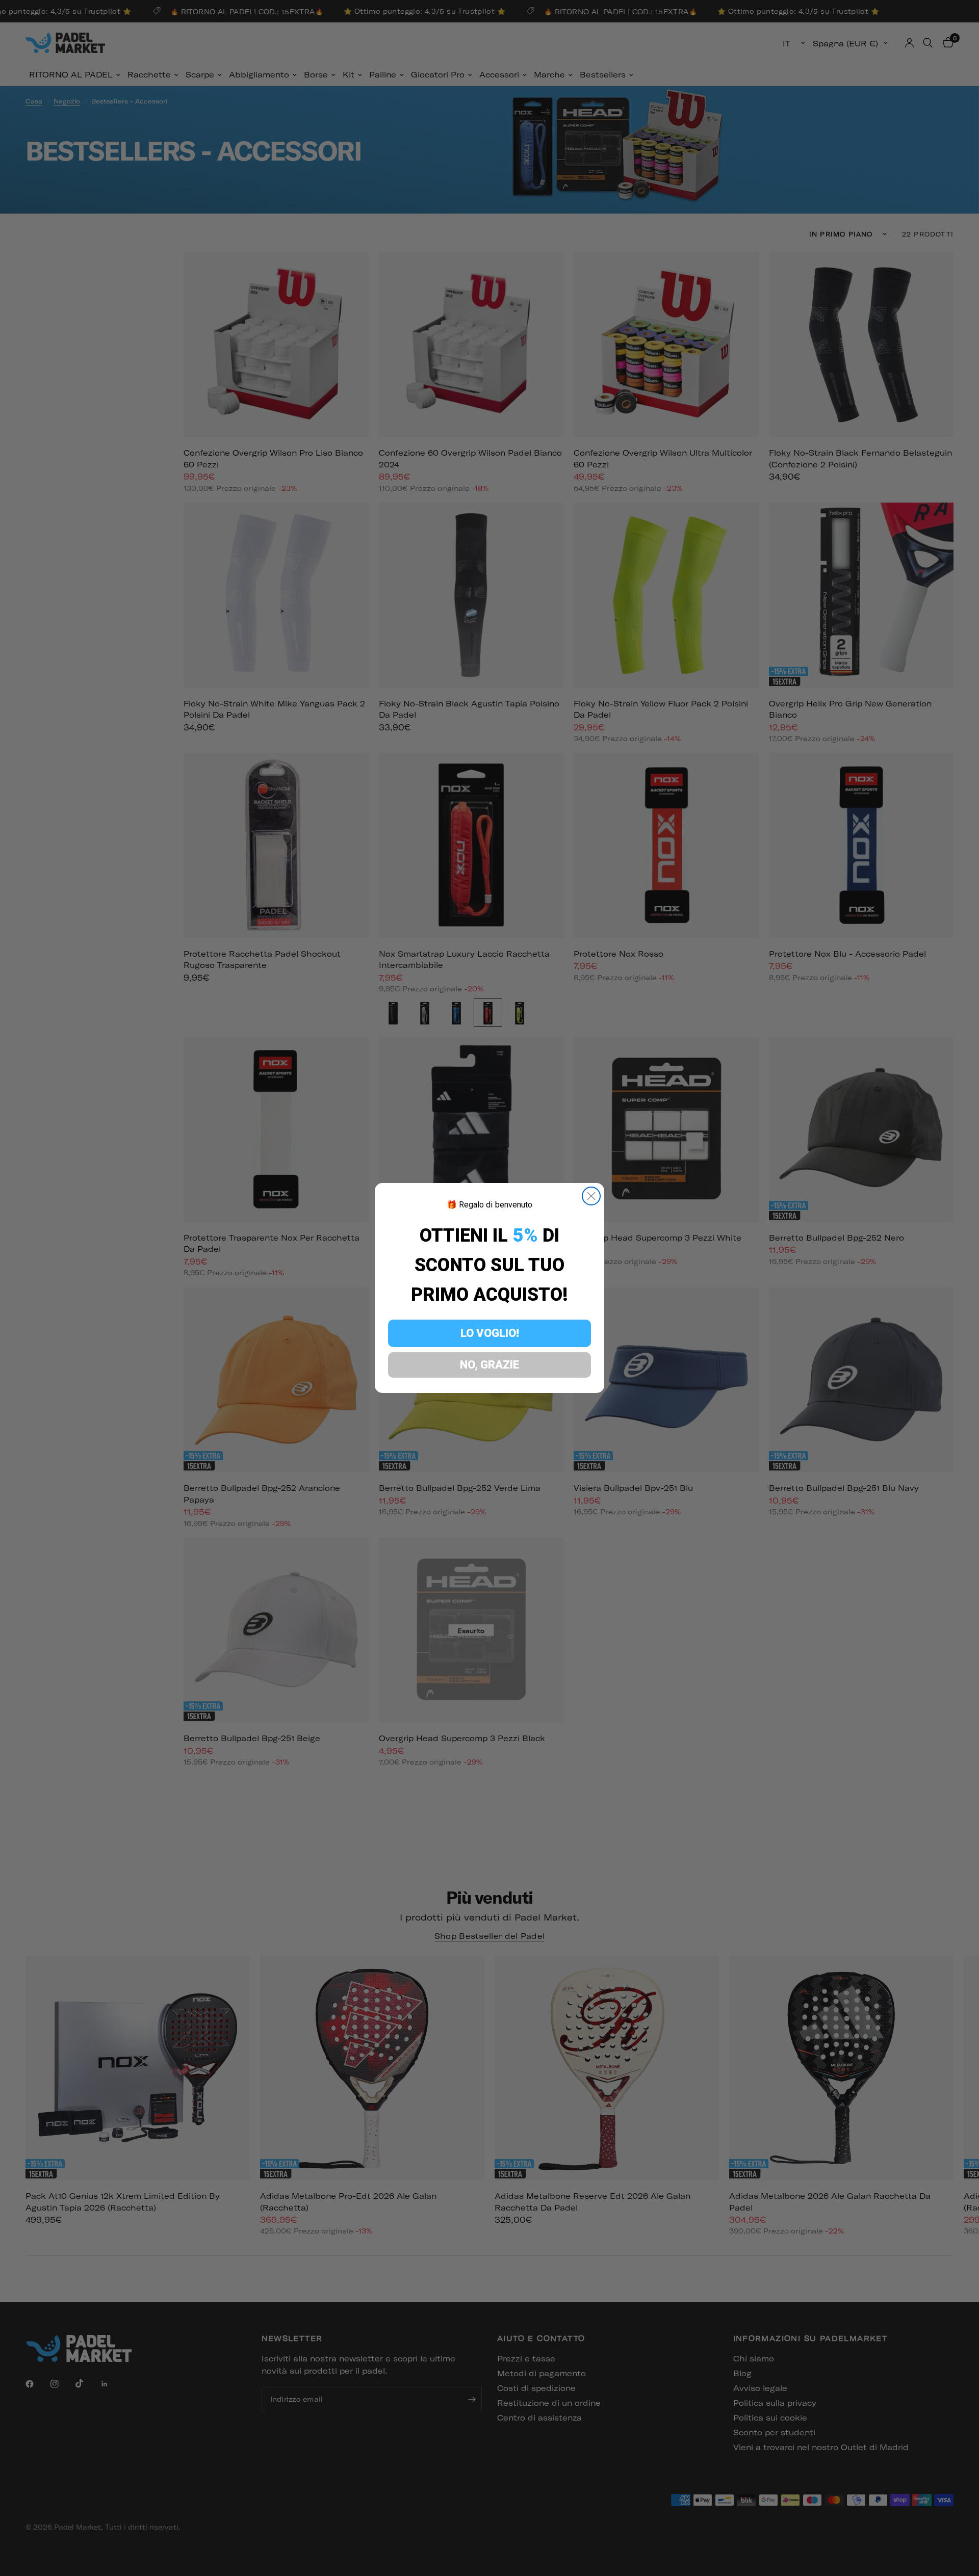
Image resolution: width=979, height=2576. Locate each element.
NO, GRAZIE (490, 1365)
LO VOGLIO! (490, 1333)
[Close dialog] (591, 1196)
